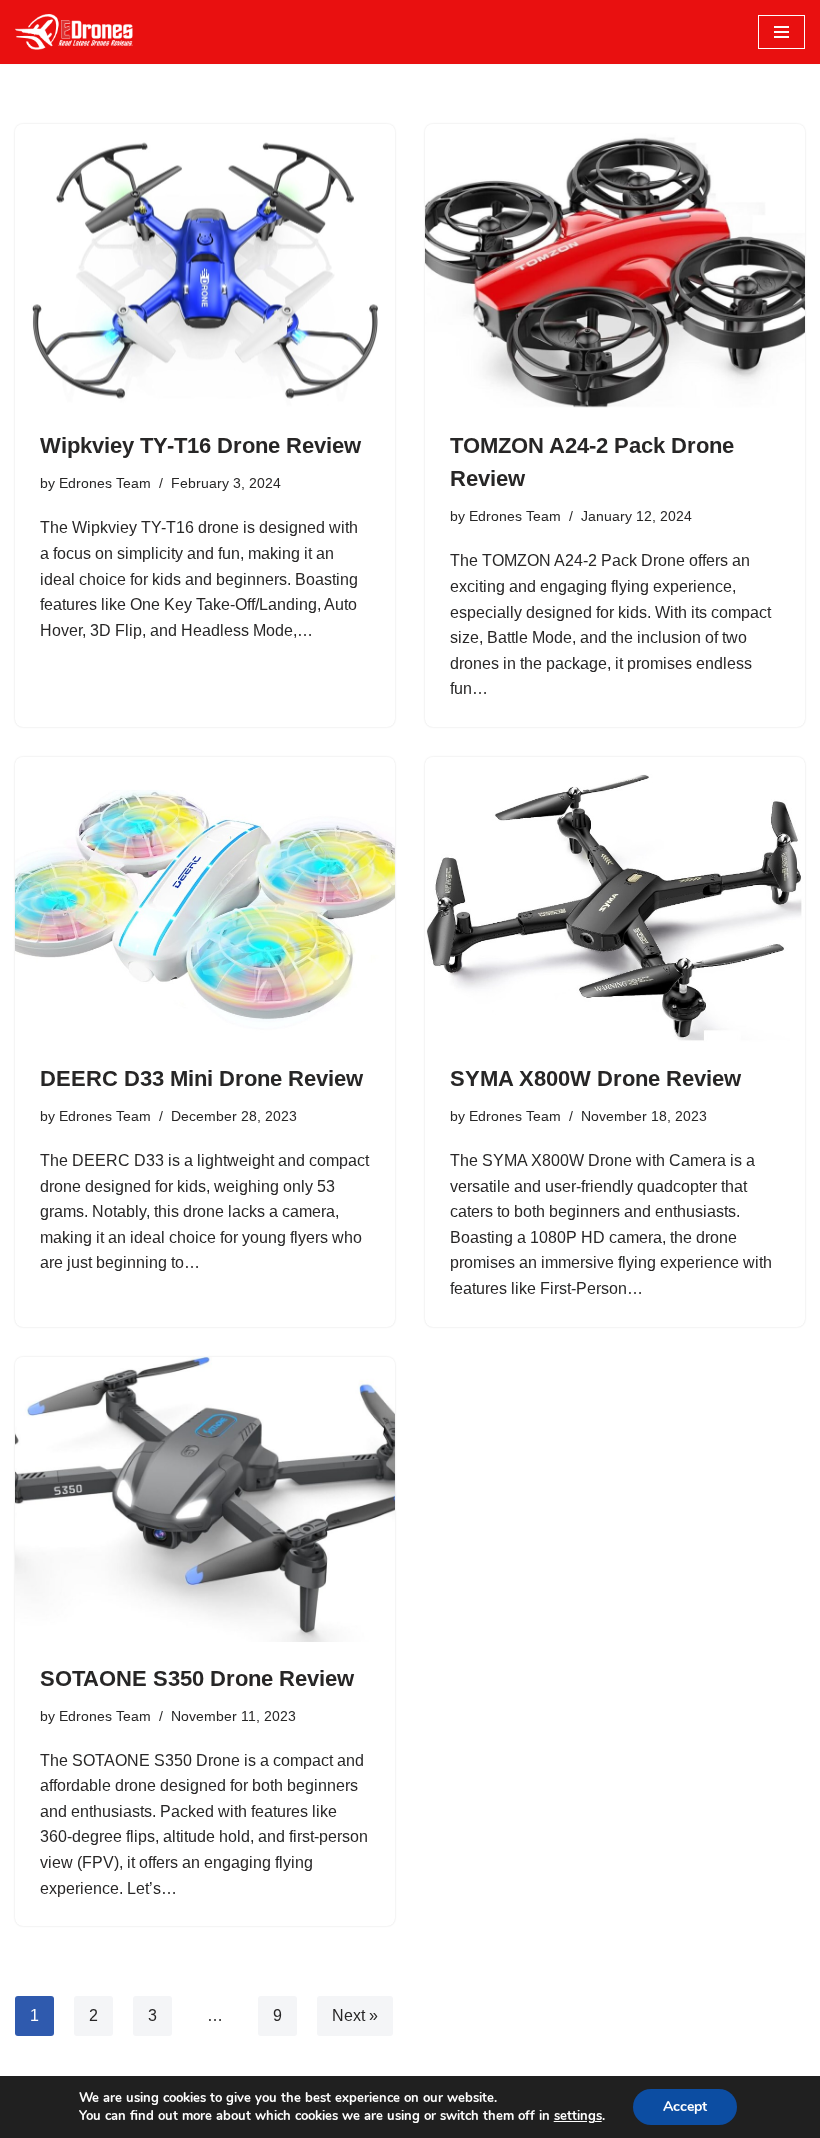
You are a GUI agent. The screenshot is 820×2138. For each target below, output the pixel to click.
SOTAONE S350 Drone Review (197, 1678)
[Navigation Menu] (781, 32)
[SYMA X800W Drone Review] (615, 899)
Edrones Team (105, 483)
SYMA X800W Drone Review (595, 1078)
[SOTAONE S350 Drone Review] (205, 1499)
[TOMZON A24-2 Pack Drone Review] (615, 266)
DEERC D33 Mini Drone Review (201, 1078)
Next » (355, 2015)
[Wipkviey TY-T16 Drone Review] (205, 266)
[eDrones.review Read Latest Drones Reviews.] (75, 32)
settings (578, 2116)
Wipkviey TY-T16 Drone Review (200, 445)
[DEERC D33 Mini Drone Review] (205, 899)
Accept (685, 2106)
